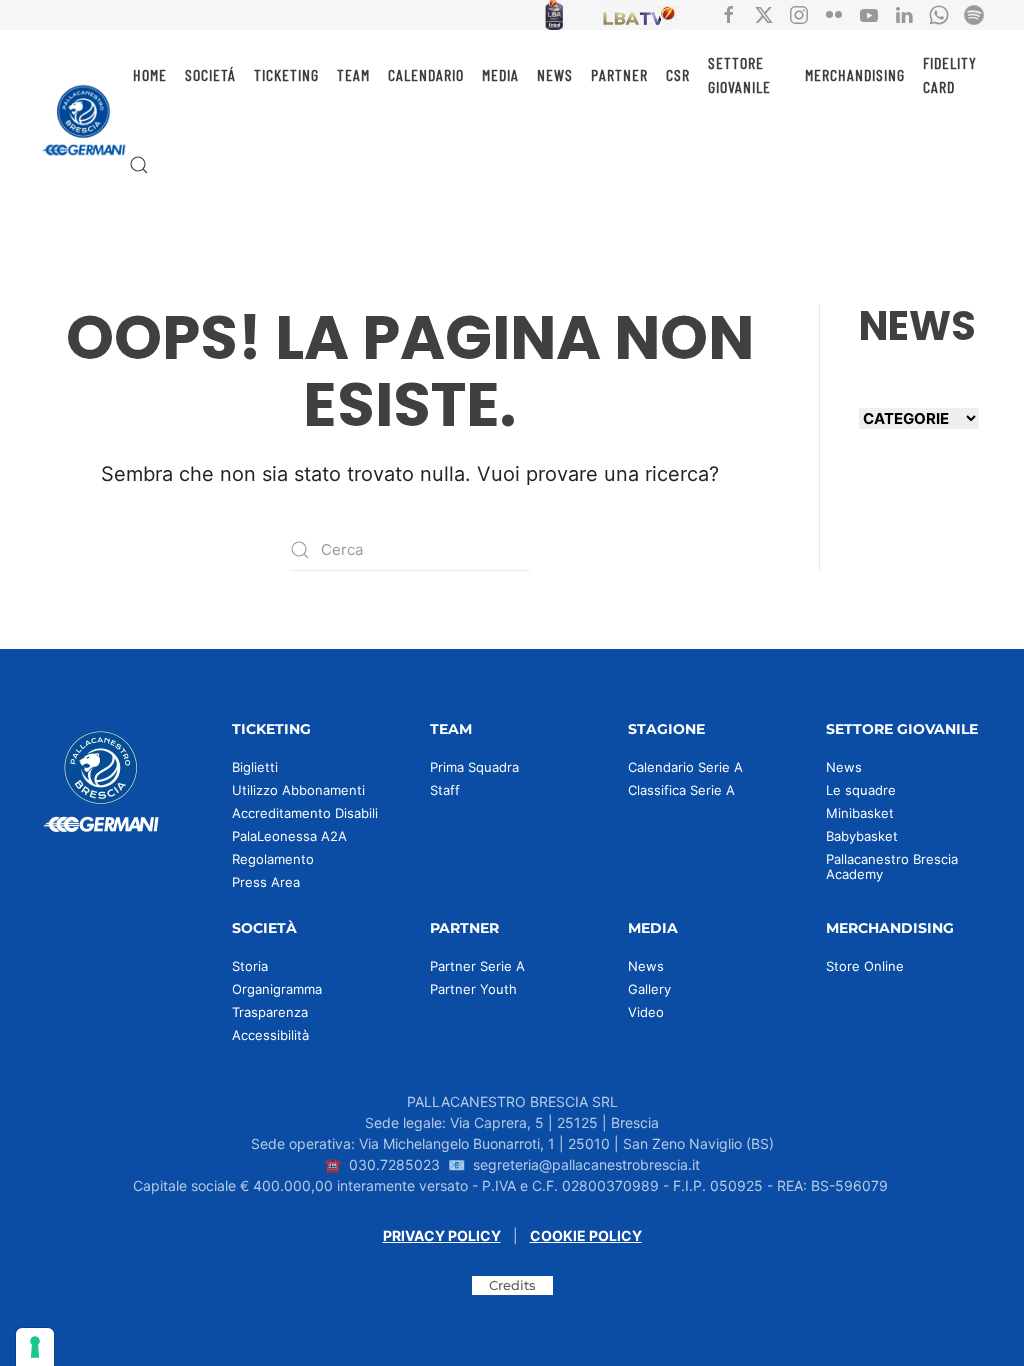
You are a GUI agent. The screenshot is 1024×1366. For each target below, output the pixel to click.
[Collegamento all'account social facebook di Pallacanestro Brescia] (729, 13)
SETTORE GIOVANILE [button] (739, 74)
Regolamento (273, 859)
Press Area (266, 882)
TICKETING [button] (286, 74)
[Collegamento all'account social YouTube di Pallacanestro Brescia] (869, 13)
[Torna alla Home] (84, 120)
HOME (150, 74)
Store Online (865, 966)
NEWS (555, 74)
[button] (139, 165)
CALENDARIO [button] (426, 74)
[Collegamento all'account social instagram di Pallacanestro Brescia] (799, 13)
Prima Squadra (474, 767)
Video (646, 1012)
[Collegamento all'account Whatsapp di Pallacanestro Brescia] (939, 13)
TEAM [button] (353, 74)
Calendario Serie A (685, 767)
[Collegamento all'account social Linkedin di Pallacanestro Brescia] (904, 13)
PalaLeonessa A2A (289, 836)
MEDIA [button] (500, 74)
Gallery (649, 989)
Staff (445, 790)
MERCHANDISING (855, 74)
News (844, 767)
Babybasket (862, 836)
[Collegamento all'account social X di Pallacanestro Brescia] (764, 13)
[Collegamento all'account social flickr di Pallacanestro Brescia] (834, 13)
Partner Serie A (477, 966)
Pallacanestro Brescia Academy (892, 866)
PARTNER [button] (619, 74)
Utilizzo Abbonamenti (298, 790)
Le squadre (861, 790)
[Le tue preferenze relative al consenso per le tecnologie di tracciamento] (35, 1347)
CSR (678, 74)
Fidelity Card (950, 74)
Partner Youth (473, 989)
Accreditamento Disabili (305, 813)
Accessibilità (270, 1035)
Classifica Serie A (681, 790)
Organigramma (277, 989)
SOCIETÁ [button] (210, 74)
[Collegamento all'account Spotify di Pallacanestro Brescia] (974, 13)
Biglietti (255, 767)
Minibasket (860, 813)
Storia (250, 966)
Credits (512, 1285)
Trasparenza (270, 1012)
